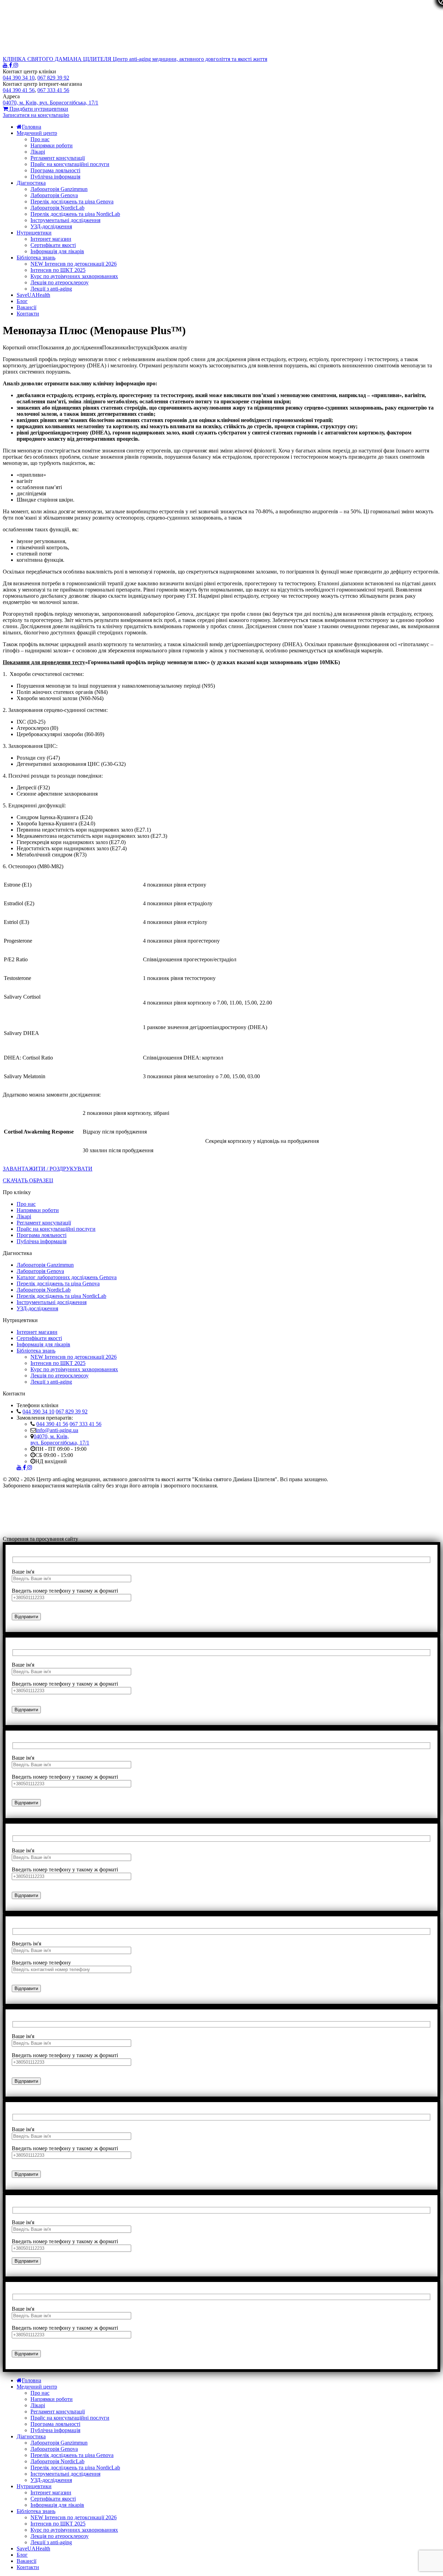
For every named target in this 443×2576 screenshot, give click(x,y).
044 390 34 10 (38, 1411)
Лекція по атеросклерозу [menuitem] (60, 2536)
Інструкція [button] (141, 347)
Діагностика (31, 183)
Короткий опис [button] (21, 347)
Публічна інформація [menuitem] (55, 2430)
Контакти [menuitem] (28, 2567)
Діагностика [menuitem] (31, 2436)
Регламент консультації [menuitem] (58, 2412)
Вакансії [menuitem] (26, 2561)
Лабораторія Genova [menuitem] (54, 2449)
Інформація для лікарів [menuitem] (57, 2505)
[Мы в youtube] (6, 65)
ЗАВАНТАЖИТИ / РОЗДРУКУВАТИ (48, 1169)
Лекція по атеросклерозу (60, 282)
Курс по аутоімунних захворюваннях (74, 276)
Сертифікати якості (53, 245)
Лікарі (38, 152)
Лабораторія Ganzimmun (59, 189)
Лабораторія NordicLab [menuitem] (57, 2461)
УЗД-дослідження (51, 226)
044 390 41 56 (52, 1424)
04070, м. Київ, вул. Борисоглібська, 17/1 (60, 1440)
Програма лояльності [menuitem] (55, 2424)
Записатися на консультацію (36, 115)
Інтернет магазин (51, 239)
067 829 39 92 (72, 1411)
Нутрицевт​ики (34, 233)
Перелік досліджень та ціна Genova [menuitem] (72, 2455)
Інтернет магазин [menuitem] (51, 2492)
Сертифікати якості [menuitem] (53, 2499)
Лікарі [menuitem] (38, 2405)
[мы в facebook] (11, 65)
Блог (22, 301)
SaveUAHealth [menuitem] (33, 2549)
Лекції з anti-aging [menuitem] (51, 2542)
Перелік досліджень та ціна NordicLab (75, 214)
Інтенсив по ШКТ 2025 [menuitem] (58, 2524)
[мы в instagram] (16, 65)
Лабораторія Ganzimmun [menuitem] (59, 2443)
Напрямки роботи (52, 145)
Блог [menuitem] (22, 2555)
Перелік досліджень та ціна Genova (72, 201)
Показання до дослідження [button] (70, 347)
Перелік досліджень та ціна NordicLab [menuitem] (75, 2468)
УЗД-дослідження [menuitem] (51, 2480)
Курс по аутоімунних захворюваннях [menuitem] (74, 2530)
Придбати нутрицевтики (38, 109)
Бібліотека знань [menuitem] (36, 2511)
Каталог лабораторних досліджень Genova (67, 1277)
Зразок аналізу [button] (170, 347)
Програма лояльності (55, 170)
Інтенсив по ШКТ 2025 (58, 270)
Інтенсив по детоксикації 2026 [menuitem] (74, 2517)
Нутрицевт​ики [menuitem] (34, 2486)
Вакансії (26, 307)
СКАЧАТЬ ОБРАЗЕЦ (28, 1180)
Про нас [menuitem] (40, 2393)
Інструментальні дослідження (65, 220)
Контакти (28, 314)
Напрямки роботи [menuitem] (52, 2399)
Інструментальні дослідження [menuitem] (65, 2474)
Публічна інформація (55, 177)
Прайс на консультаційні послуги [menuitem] (70, 2418)
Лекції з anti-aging (51, 289)
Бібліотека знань (36, 258)
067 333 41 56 (85, 1424)
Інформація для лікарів (57, 251)
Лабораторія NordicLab (57, 208)
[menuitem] (29, 2380)
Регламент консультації (58, 158)
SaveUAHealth (33, 295)
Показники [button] (115, 347)
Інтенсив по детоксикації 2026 (74, 264)
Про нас (40, 139)
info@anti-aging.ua (57, 1430)
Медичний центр (37, 133)
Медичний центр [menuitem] (37, 2387)
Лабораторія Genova (54, 195)
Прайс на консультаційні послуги (70, 164)
